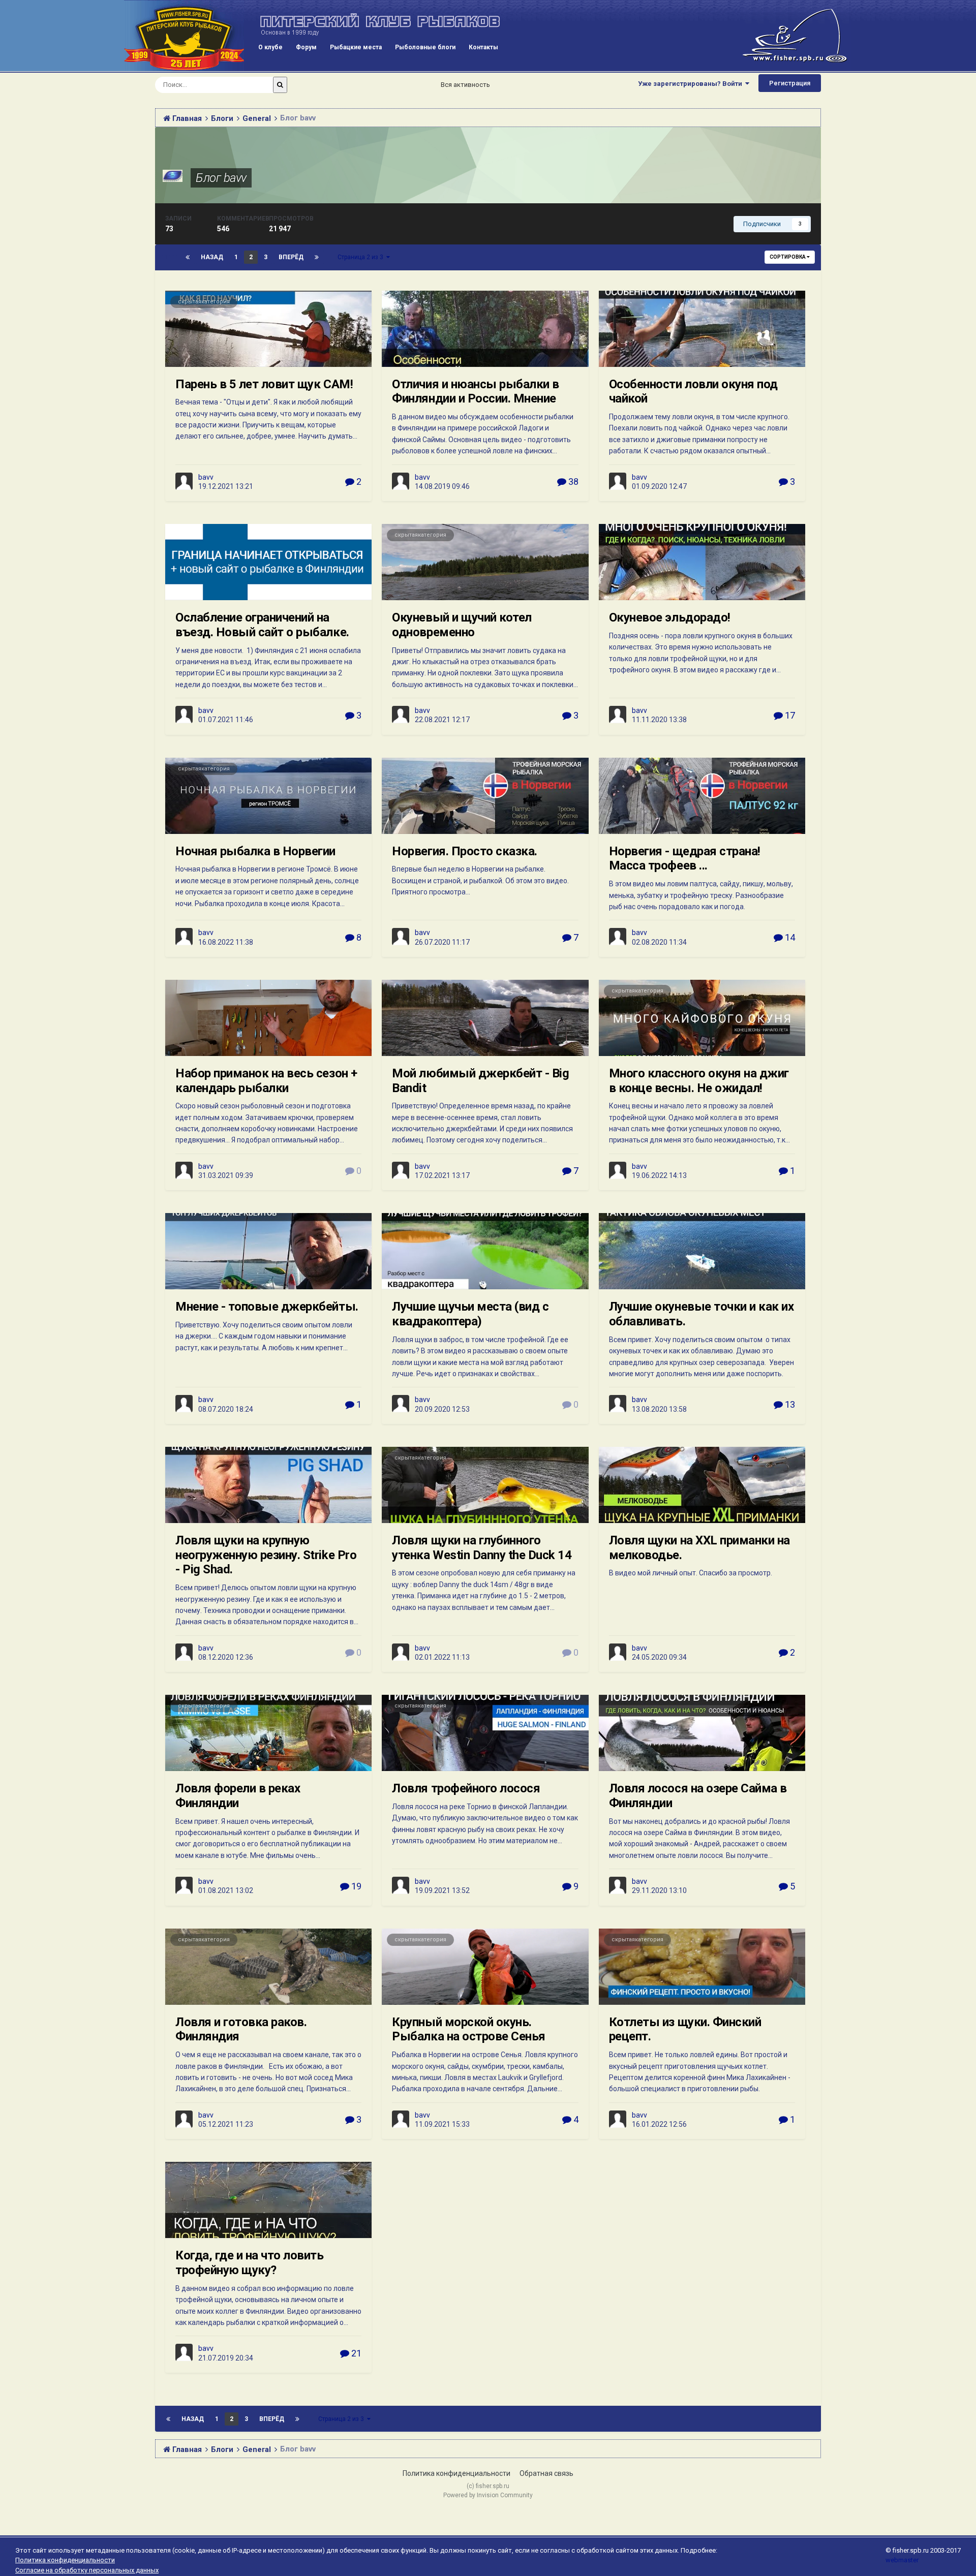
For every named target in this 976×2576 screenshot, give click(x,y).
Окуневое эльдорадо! (670, 617)
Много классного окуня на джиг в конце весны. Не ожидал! (699, 1081)
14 (789, 937)
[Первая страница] (188, 257)
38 (572, 482)
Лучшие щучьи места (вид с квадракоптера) (470, 1314)
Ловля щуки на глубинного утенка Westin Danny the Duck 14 (482, 1548)
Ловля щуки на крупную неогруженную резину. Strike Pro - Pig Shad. (266, 1555)
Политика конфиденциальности (456, 2473)
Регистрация (790, 83)
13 (789, 1404)
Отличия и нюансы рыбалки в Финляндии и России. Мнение (476, 392)
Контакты (483, 47)
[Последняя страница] (317, 257)
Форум (306, 47)
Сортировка (788, 257)
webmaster (902, 2560)
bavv (206, 477)
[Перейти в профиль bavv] (184, 481)
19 (355, 1886)
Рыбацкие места (356, 47)
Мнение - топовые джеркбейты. (267, 1307)
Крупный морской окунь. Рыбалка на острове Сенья (468, 2029)
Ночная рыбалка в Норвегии (255, 851)
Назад (212, 257)
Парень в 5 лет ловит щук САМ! (264, 384)
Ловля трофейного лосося (466, 1788)
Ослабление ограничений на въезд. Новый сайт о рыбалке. (262, 625)
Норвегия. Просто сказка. (464, 851)
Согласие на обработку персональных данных (87, 2570)
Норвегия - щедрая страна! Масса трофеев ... (685, 859)
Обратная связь (546, 2473)
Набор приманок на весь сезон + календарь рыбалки (266, 1081)
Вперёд (291, 257)
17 (789, 715)
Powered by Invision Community (488, 2495)
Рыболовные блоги (425, 47)
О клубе (270, 47)
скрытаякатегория (204, 302)
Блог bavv (221, 178)
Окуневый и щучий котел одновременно (462, 625)
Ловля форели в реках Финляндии (238, 1796)
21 (355, 2353)
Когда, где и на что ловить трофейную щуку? (250, 2263)
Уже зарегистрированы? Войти (692, 84)
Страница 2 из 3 (362, 257)
